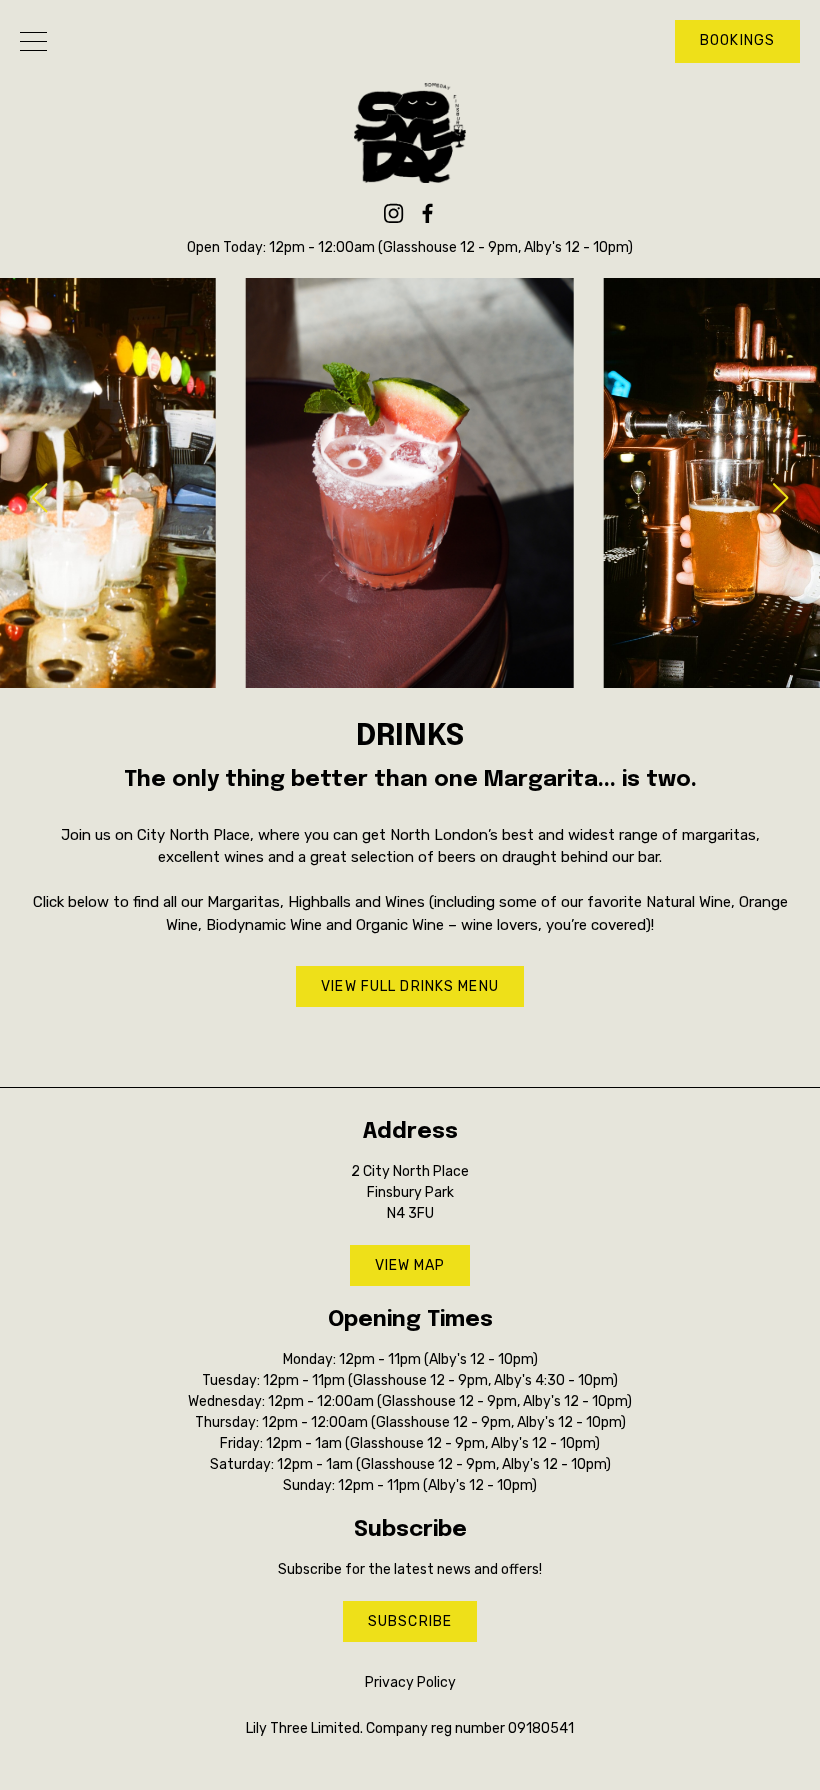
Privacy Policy (410, 1682)
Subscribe (410, 1621)
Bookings (737, 40)
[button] (781, 498)
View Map (410, 1265)
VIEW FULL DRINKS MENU (410, 986)
